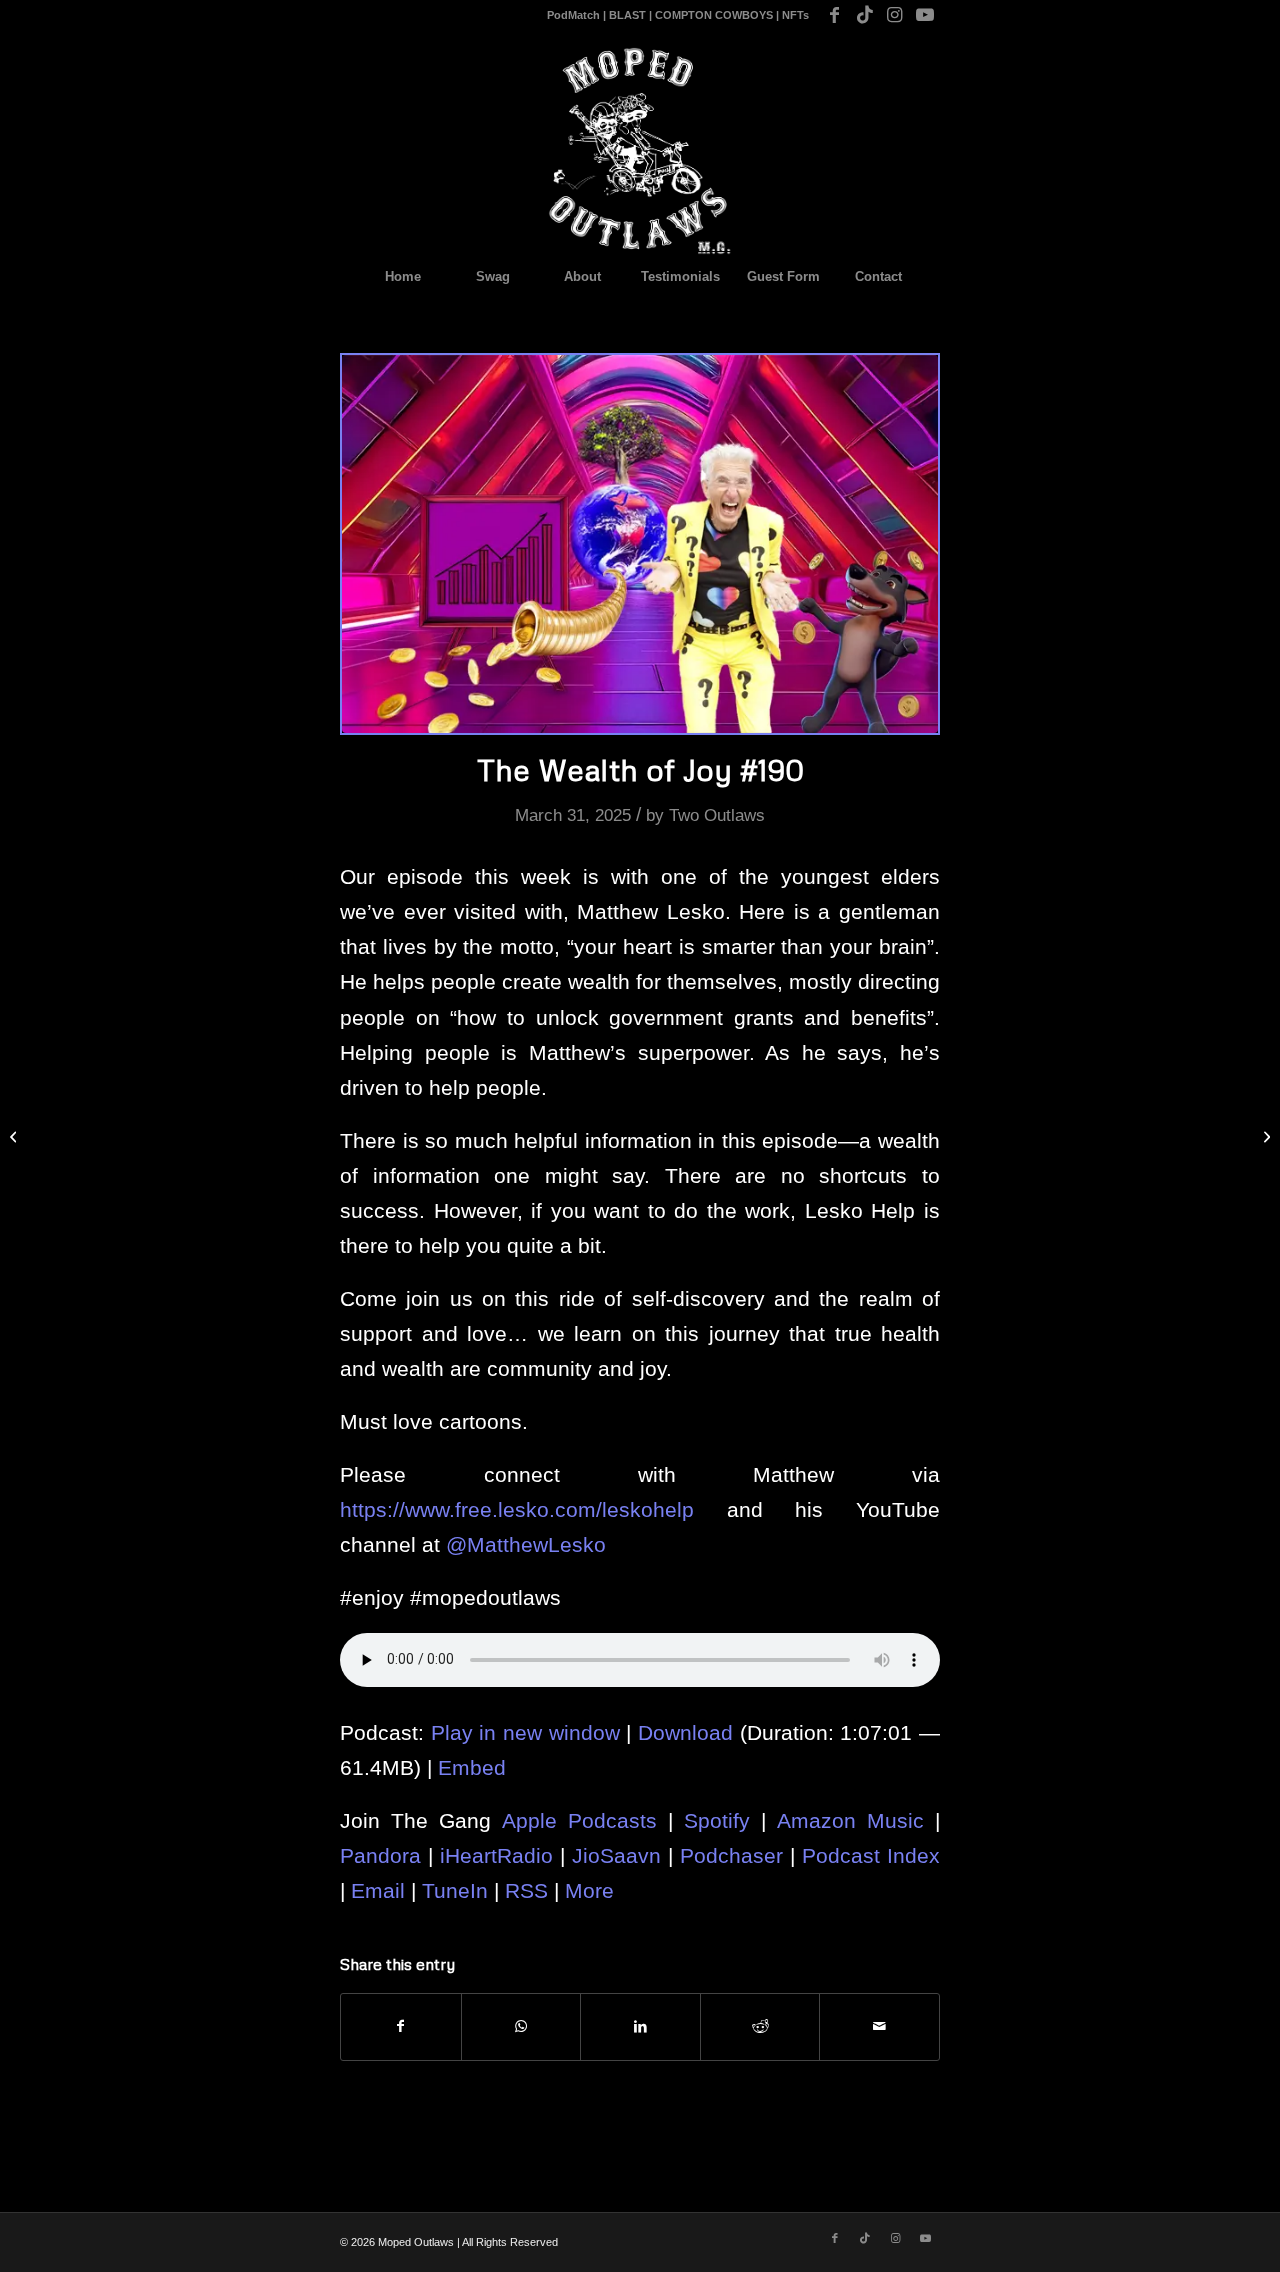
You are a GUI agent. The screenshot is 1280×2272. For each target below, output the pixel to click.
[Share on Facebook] (401, 2026)
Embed (472, 1767)
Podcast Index (871, 1855)
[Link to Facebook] (834, 15)
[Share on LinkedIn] (640, 2026)
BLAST (627, 15)
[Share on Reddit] (760, 2026)
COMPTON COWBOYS (714, 15)
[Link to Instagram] (894, 15)
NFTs (795, 15)
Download (685, 1732)
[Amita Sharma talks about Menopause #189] (15, 1136)
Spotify (717, 1820)
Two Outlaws (717, 815)
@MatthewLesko (526, 1544)
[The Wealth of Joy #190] (640, 544)
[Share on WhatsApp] (521, 2026)
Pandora (380, 1855)
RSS (526, 1890)
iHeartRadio (496, 1855)
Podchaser (731, 1855)
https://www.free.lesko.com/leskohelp (517, 1509)
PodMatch (573, 15)
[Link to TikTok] (864, 15)
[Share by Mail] (879, 2026)
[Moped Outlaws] (640, 151)
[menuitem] (402, 277)
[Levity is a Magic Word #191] (1264, 1136)
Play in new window (525, 1732)
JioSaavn (616, 1855)
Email (378, 1890)
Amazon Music (850, 1820)
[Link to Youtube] (925, 15)
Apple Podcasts (579, 1820)
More (589, 1890)
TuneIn (455, 1890)
